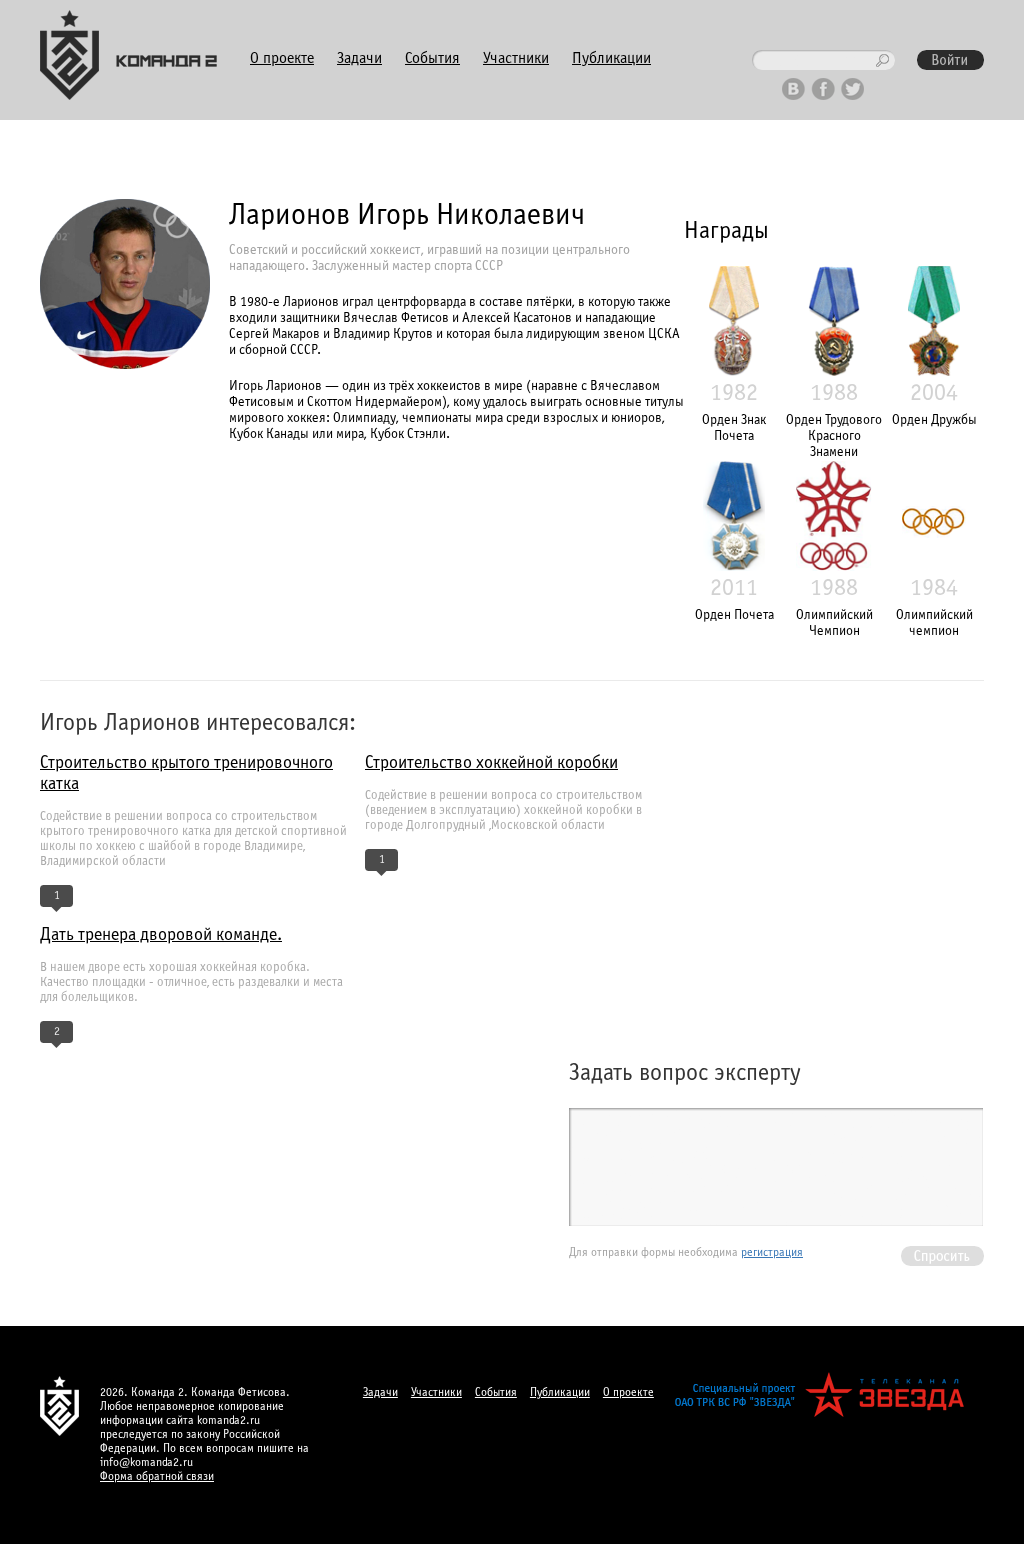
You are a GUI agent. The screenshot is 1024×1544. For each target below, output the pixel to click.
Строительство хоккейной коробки (491, 763)
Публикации (611, 58)
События (432, 58)
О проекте (282, 58)
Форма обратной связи (157, 1477)
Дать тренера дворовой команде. (161, 935)
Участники (516, 58)
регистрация (772, 1253)
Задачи (359, 58)
